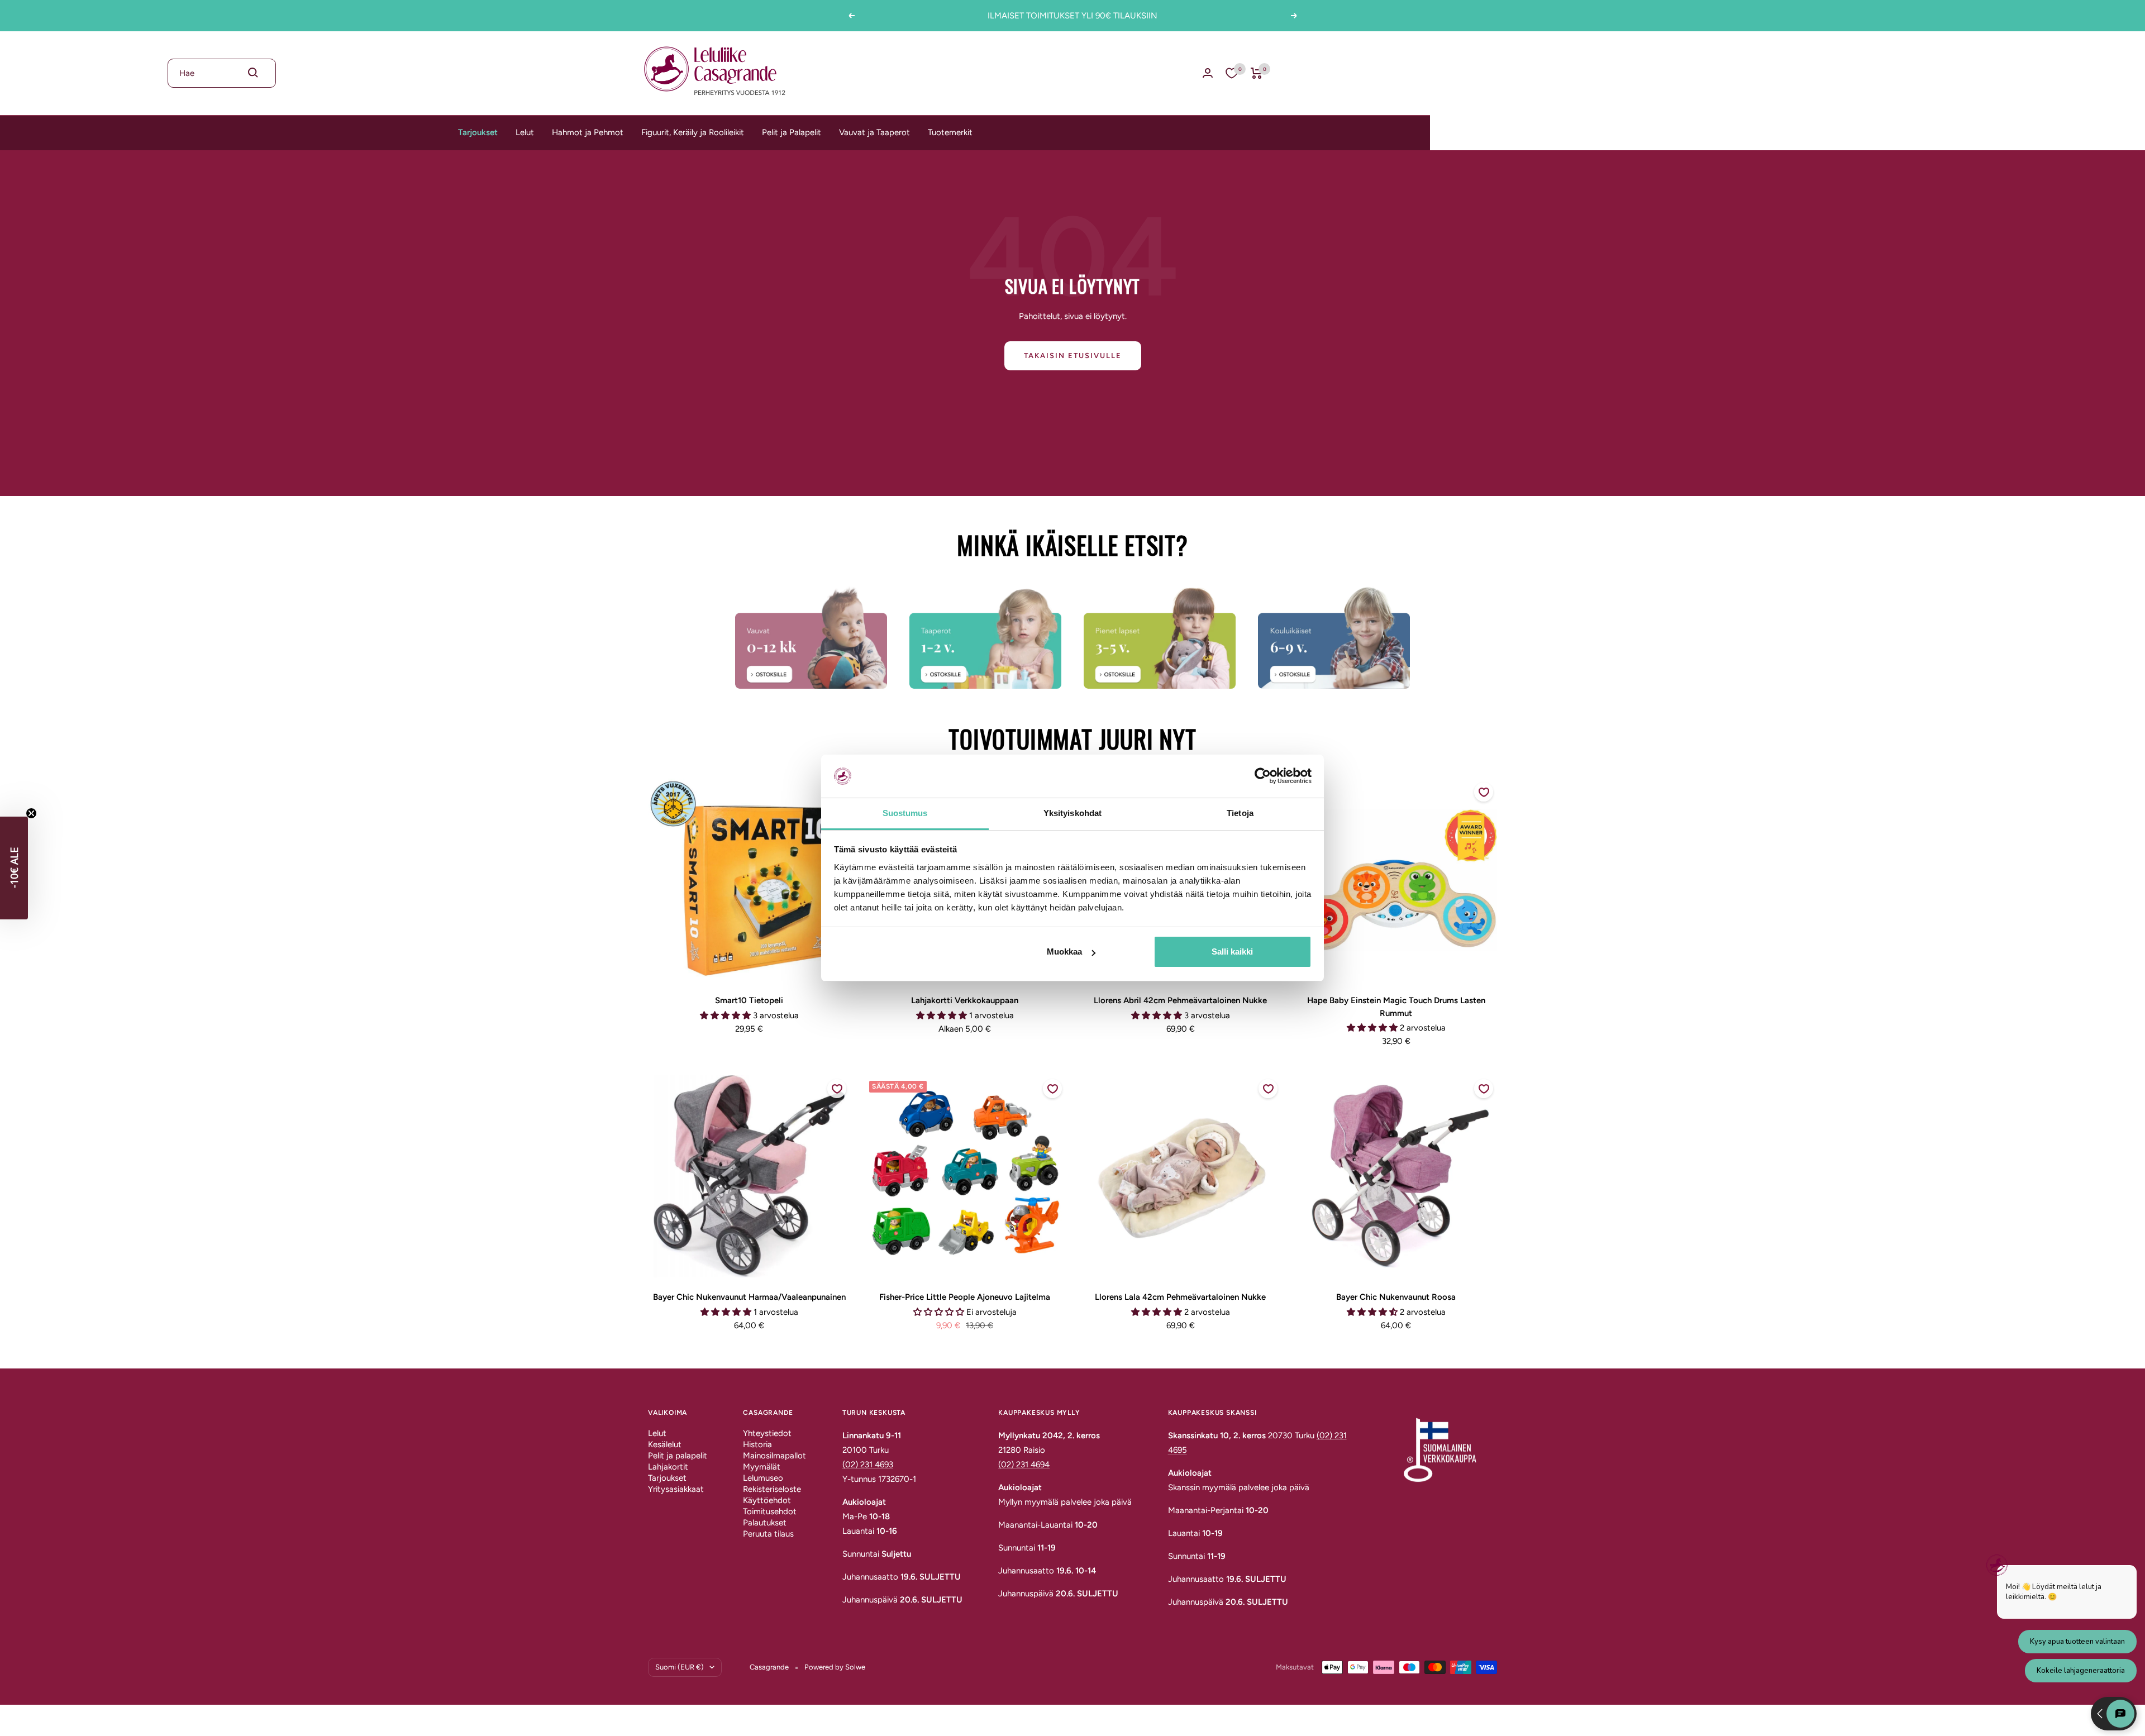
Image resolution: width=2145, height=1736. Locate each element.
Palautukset (765, 1523)
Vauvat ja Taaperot (874, 132)
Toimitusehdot (770, 1511)
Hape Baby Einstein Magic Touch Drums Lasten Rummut (1396, 1007)
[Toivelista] (1232, 73)
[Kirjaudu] (1208, 73)
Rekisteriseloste (772, 1489)
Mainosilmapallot (774, 1456)
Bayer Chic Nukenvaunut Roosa (1396, 1297)
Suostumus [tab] (905, 813)
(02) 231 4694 (1024, 1465)
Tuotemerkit (950, 132)
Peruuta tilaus (768, 1534)
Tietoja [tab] (1240, 813)
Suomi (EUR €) (680, 1667)
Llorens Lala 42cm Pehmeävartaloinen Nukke (1180, 1297)
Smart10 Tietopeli (749, 1000)
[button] (14, 868)
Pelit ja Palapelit (792, 132)
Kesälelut (665, 1444)
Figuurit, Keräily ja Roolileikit (693, 132)
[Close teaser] (31, 813)
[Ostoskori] (1257, 73)
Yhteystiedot (767, 1433)
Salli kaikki (1232, 952)
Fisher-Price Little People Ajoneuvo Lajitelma (965, 1297)
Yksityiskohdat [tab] (1072, 813)
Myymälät (762, 1467)
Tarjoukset (478, 132)
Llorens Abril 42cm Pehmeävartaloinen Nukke (1180, 1000)
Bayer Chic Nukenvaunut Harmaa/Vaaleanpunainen (749, 1297)
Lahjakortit (668, 1467)
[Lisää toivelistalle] (1484, 792)
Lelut (525, 132)
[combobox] (222, 73)
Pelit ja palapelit (678, 1456)
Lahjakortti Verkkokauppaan (965, 1000)
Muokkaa (1064, 952)
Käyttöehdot (767, 1500)
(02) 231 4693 (868, 1465)
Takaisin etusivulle (1073, 356)
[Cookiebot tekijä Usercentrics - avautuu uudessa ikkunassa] (1263, 776)
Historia (757, 1444)
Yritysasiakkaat (676, 1489)
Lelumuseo (763, 1478)
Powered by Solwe (835, 1667)
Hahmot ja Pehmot (588, 132)
